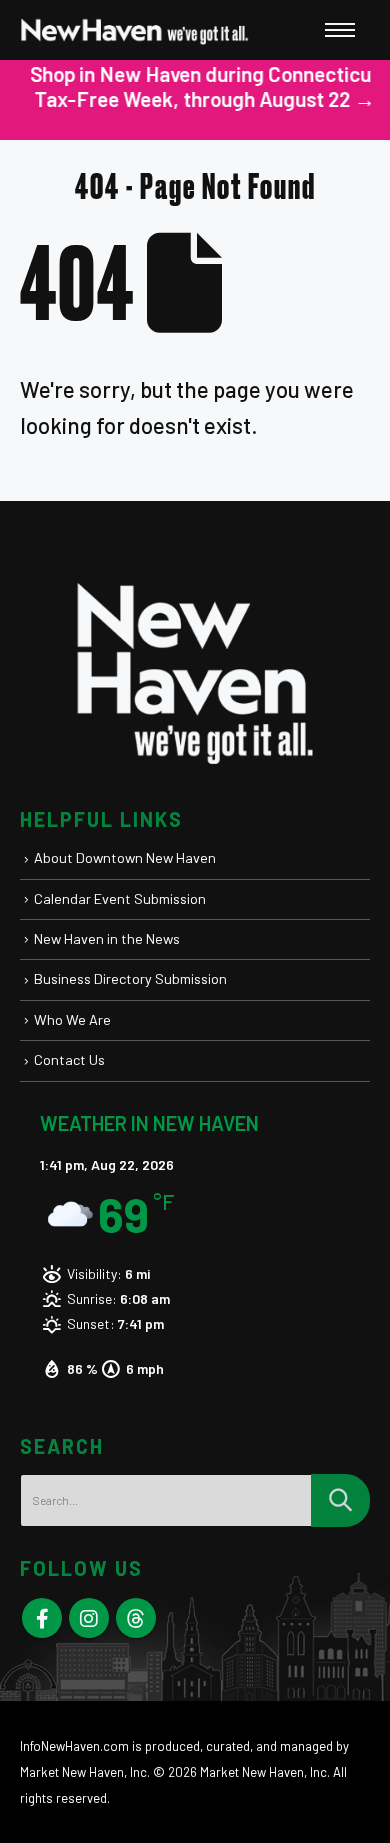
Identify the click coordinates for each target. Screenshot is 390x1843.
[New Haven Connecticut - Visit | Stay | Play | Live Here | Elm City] (135, 30)
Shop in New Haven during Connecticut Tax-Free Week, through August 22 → (195, 86)
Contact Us (69, 1059)
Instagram (89, 1618)
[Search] (340, 1500)
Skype (136, 1618)
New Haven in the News (107, 938)
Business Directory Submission (130, 978)
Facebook (42, 1618)
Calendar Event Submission (120, 898)
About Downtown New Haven (125, 857)
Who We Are (72, 1019)
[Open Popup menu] (340, 30)
